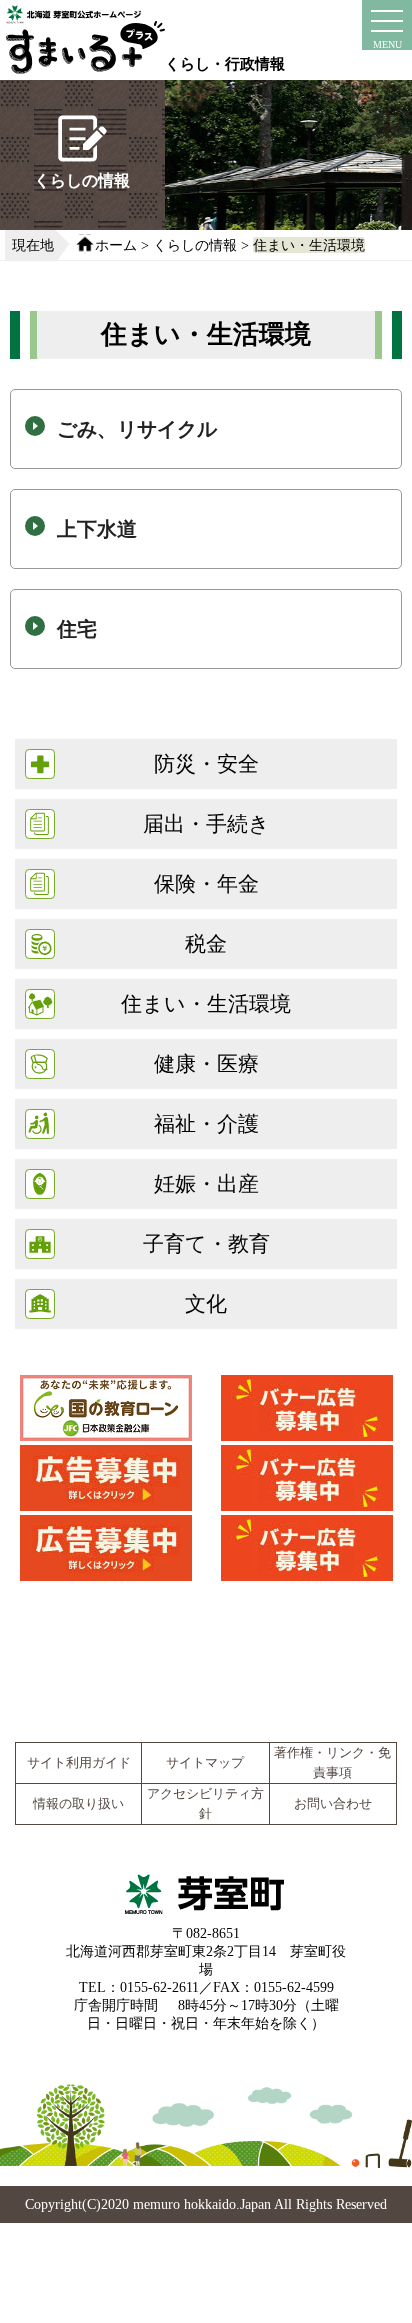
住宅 (77, 629)
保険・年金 (206, 883)
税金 (206, 943)
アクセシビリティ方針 (205, 1804)
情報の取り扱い (78, 1804)
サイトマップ (205, 1763)
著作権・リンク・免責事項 (332, 1763)
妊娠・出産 (206, 1183)
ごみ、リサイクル (137, 429)
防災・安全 (206, 763)
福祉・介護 (206, 1123)
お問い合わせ (333, 1804)
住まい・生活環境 (309, 245)
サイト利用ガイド (79, 1763)
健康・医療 (206, 1063)
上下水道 (97, 529)
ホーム (116, 245)
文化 (206, 1303)
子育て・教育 (206, 1243)
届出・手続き (206, 823)
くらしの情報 (195, 245)
